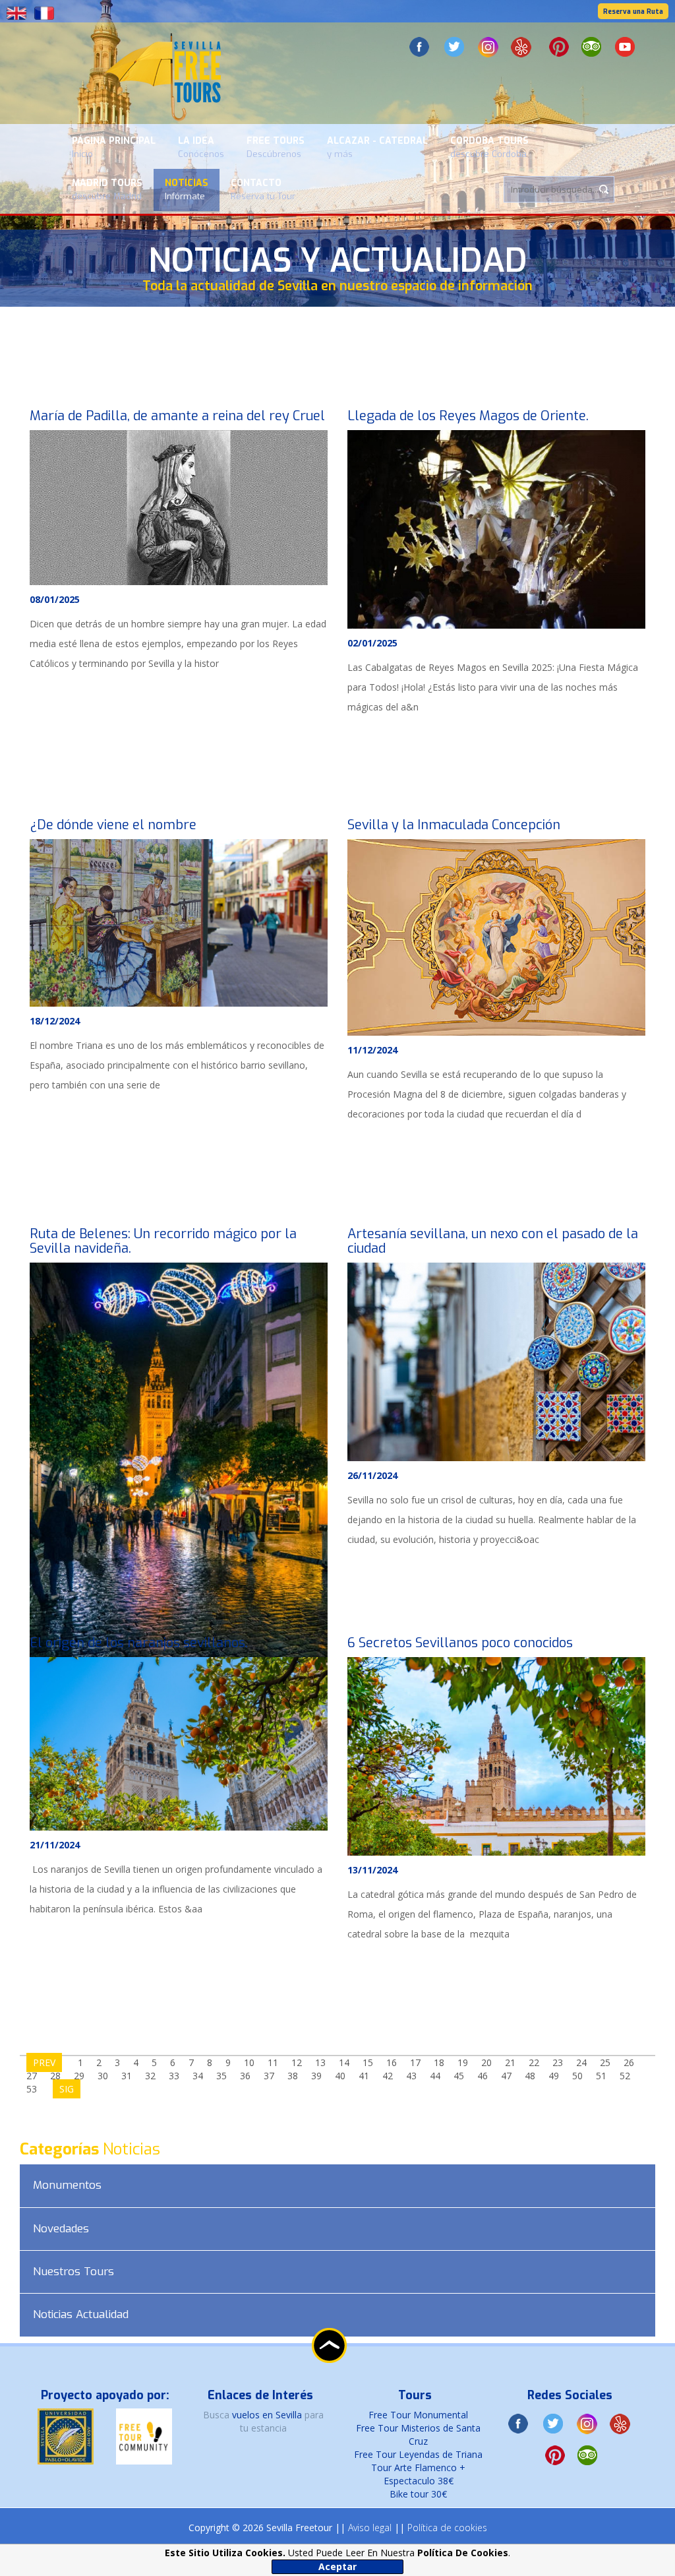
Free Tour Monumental (418, 2415)
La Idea (201, 147)
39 (316, 2076)
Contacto (263, 189)
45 (459, 2076)
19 (463, 2062)
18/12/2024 (55, 1021)
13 (320, 2062)
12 (297, 2062)
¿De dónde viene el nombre (113, 825)
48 (530, 2076)
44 (435, 2076)
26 (629, 2062)
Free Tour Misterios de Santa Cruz (418, 2435)
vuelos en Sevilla (268, 2415)
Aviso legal (370, 2528)
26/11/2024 (372, 1475)
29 (79, 2076)
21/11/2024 (55, 1845)
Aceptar (337, 2566)
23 (558, 2062)
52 (625, 2076)
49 (554, 2076)
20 (486, 2062)
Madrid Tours (107, 189)
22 (534, 2062)
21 (510, 2062)
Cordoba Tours (489, 147)
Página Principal (114, 147)
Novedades (61, 2229)
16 (392, 2062)
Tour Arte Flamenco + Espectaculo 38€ (418, 2474)
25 (605, 2062)
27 (32, 2076)
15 (368, 2062)
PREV (44, 2062)
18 (439, 2062)
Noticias (187, 189)
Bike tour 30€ (418, 2494)
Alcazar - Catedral (377, 147)
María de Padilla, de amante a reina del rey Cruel (177, 416)
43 (411, 2076)
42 (388, 2076)
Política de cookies (447, 2528)
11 (273, 2062)
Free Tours (276, 147)
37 (269, 2076)
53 (32, 2089)
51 (601, 2076)
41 (364, 2076)
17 (415, 2062)
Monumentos (67, 2185)
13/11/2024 (372, 1870)
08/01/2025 (55, 599)
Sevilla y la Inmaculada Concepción (454, 825)
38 (293, 2076)
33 (174, 2076)
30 (103, 2076)
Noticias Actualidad (81, 2314)
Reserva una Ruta (633, 12)
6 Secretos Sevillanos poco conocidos (460, 1643)
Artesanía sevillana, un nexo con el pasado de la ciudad (493, 1241)
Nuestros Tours (73, 2272)
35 (221, 2076)
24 (581, 2062)
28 (55, 2076)
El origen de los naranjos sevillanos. (139, 1643)
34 (198, 2076)
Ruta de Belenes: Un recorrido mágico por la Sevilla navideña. (163, 1241)
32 (150, 2076)
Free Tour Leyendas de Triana (418, 2454)
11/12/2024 (372, 1050)
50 (577, 2076)
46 (483, 2076)
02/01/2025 (372, 643)
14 (344, 2062)
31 (127, 2076)
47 (506, 2076)
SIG (67, 2089)
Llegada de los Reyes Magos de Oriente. (468, 416)
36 (245, 2076)
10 (249, 2062)
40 (340, 2076)
